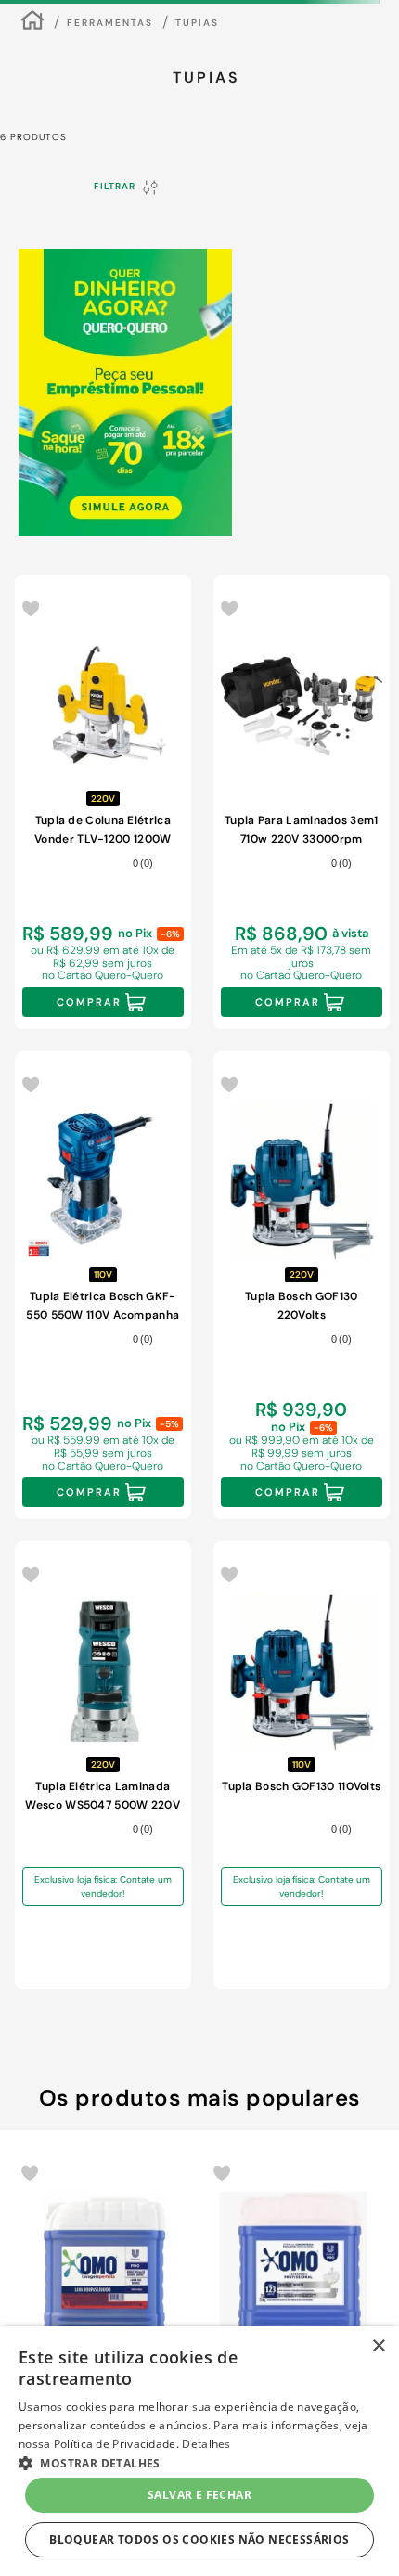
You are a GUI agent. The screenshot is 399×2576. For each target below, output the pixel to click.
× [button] (378, 2346)
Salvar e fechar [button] (199, 2495)
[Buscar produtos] (358, 88)
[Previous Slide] (28, 2079)
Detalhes (206, 2444)
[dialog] (199, 2451)
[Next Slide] (371, 2079)
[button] (166, 2250)
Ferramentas (110, 139)
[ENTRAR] (325, 30)
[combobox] (199, 88)
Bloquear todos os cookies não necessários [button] (199, 2539)
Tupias (197, 139)
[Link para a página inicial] (32, 138)
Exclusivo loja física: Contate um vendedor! (103, 1552)
